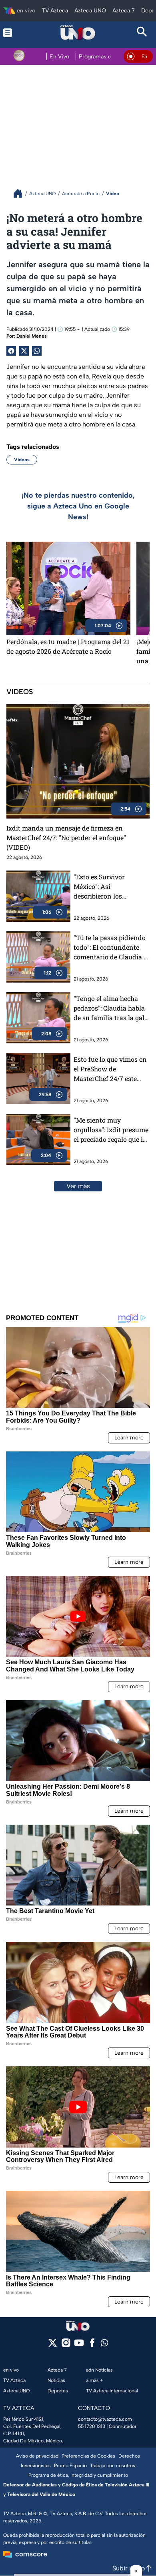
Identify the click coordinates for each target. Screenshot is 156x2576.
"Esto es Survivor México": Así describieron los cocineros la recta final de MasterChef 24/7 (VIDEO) (108, 887)
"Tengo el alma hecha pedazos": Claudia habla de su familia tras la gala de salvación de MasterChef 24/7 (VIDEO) (111, 1008)
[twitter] (53, 2345)
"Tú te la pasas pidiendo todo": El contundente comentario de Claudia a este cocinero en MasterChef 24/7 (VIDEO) (111, 948)
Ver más (78, 1186)
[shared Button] (37, 351)
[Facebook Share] (11, 351)
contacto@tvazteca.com (105, 2419)
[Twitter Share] (24, 351)
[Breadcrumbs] (21, 193)
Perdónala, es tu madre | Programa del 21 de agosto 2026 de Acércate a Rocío (68, 646)
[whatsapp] (104, 2345)
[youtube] (79, 2345)
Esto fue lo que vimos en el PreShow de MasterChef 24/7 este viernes (110, 1069)
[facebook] (92, 2345)
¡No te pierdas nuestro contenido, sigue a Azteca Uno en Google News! (78, 506)
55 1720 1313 (92, 2426)
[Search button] (142, 33)
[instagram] (66, 2345)
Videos (22, 460)
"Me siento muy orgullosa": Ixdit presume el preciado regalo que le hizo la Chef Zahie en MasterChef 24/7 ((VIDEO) (111, 1130)
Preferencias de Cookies (88, 2456)
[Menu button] (14, 33)
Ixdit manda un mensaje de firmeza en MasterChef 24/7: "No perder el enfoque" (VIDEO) (66, 838)
